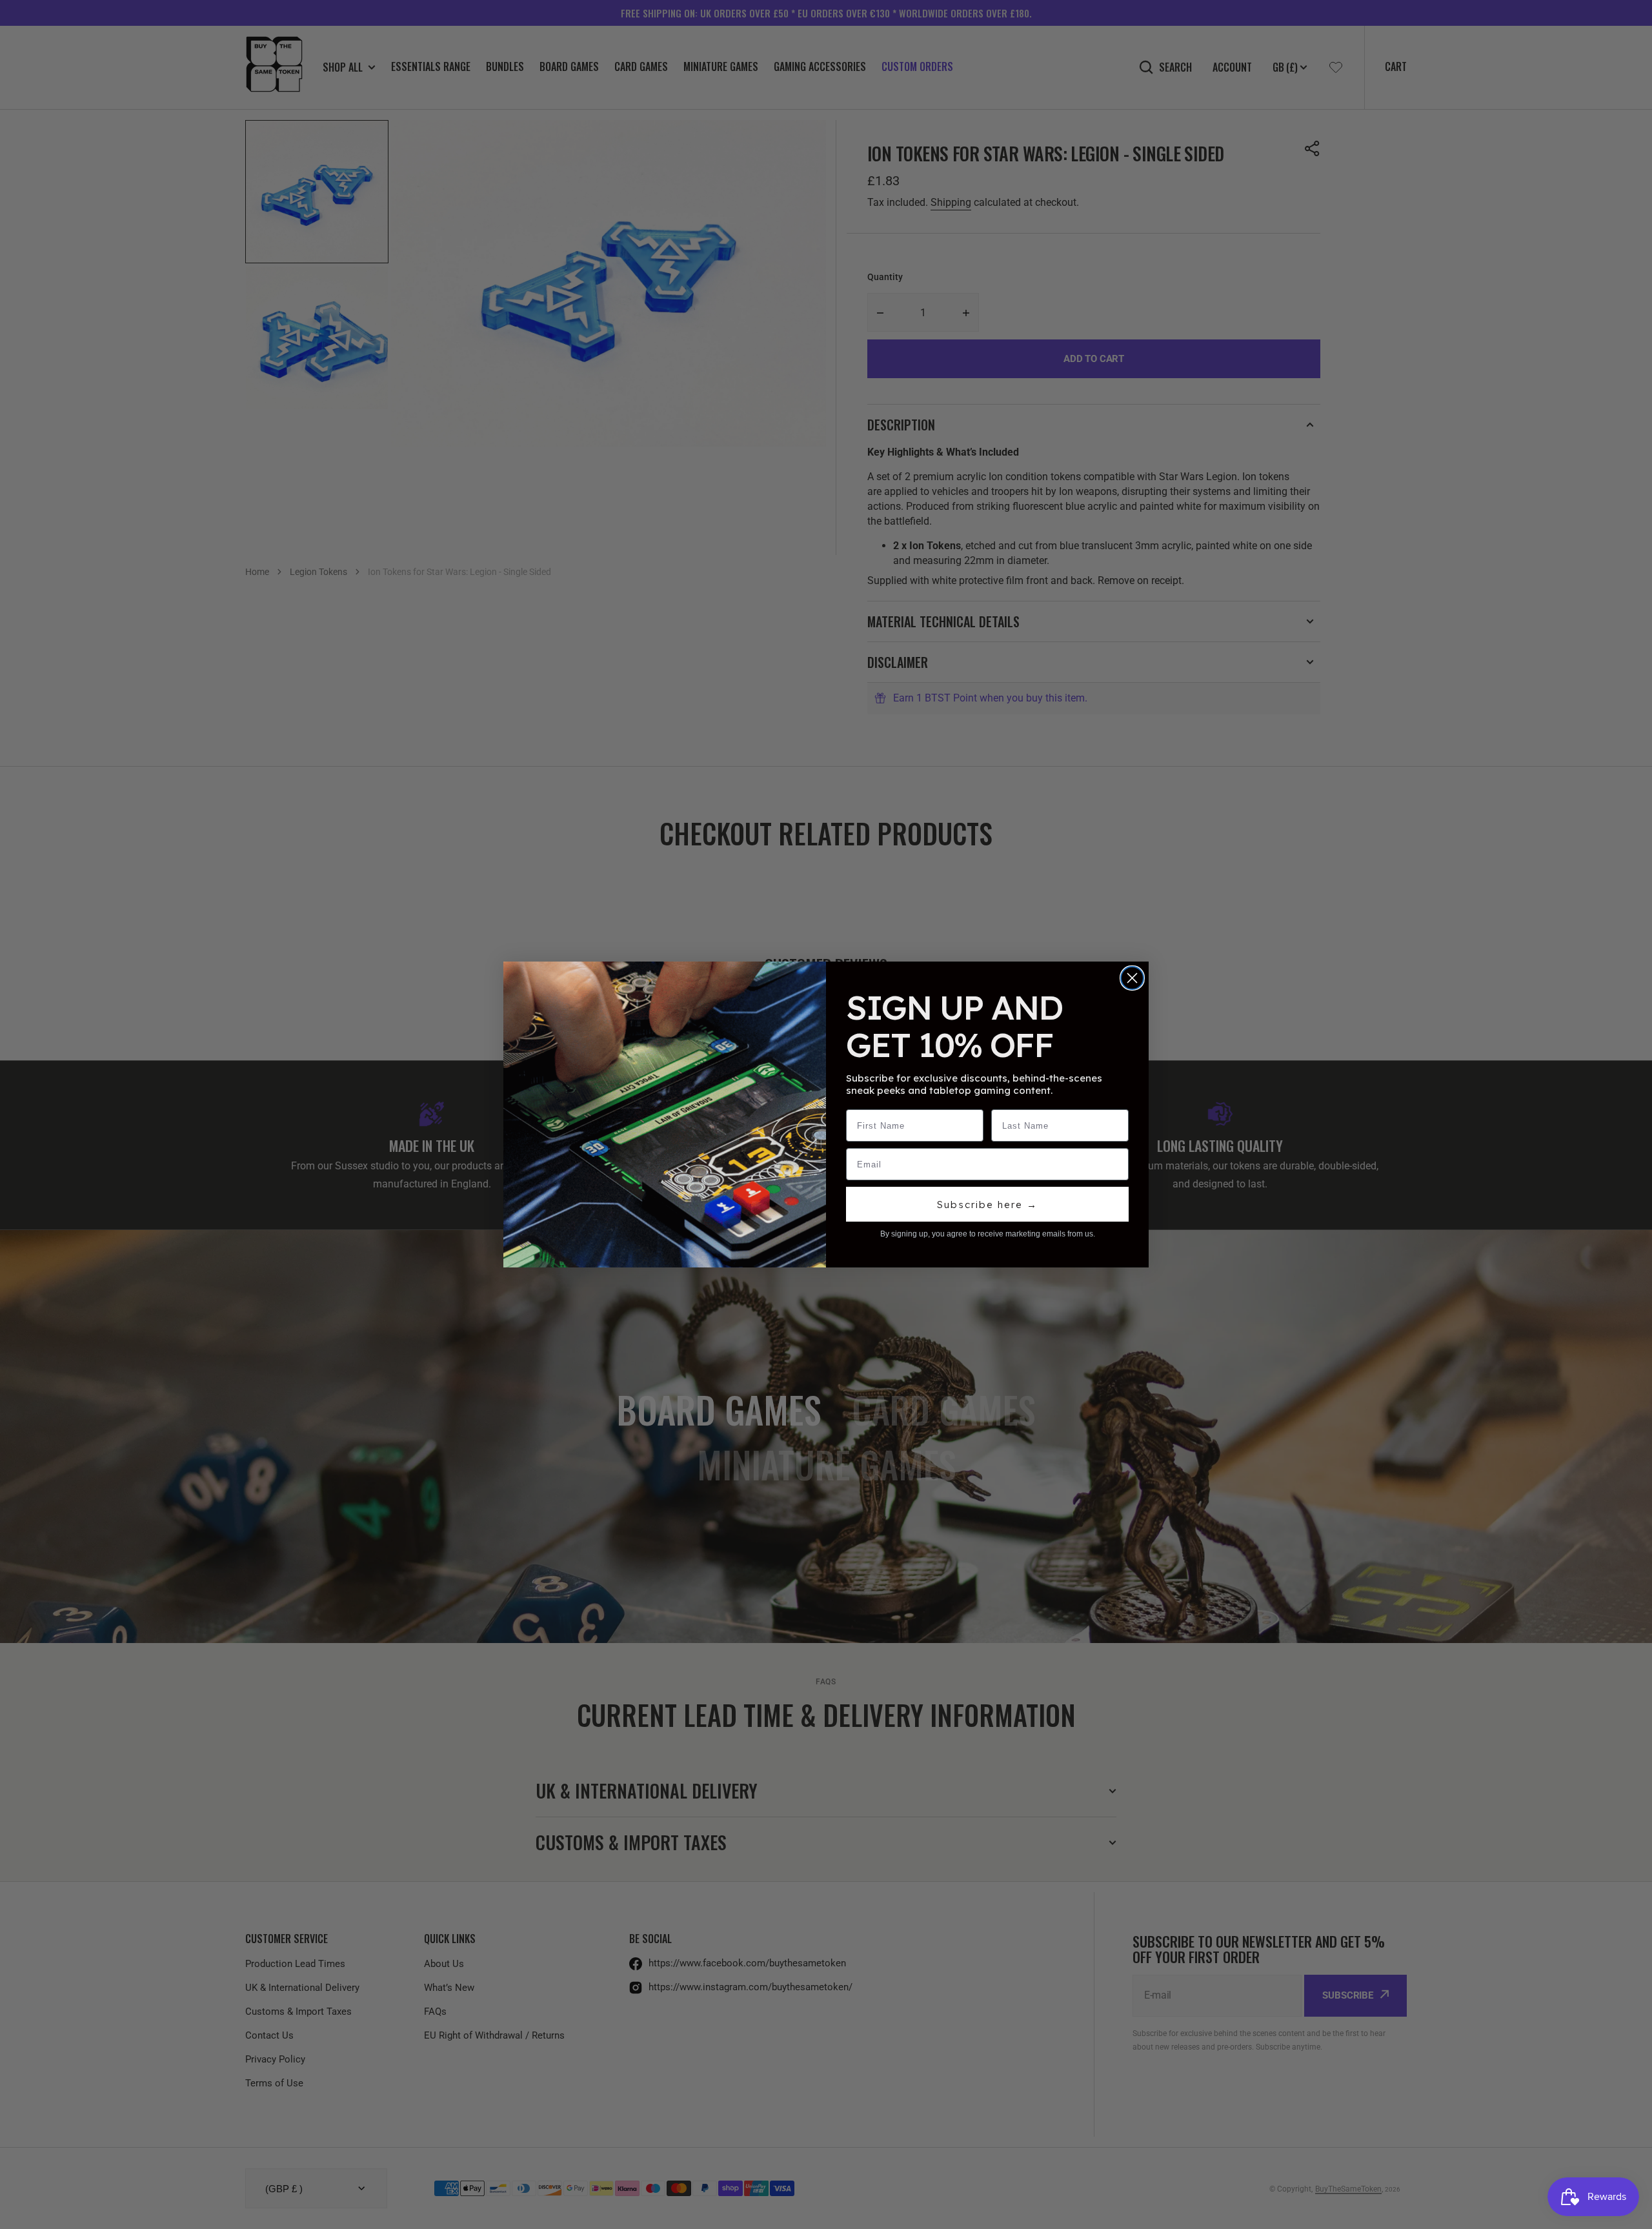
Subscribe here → (987, 1205)
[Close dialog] (1132, 978)
